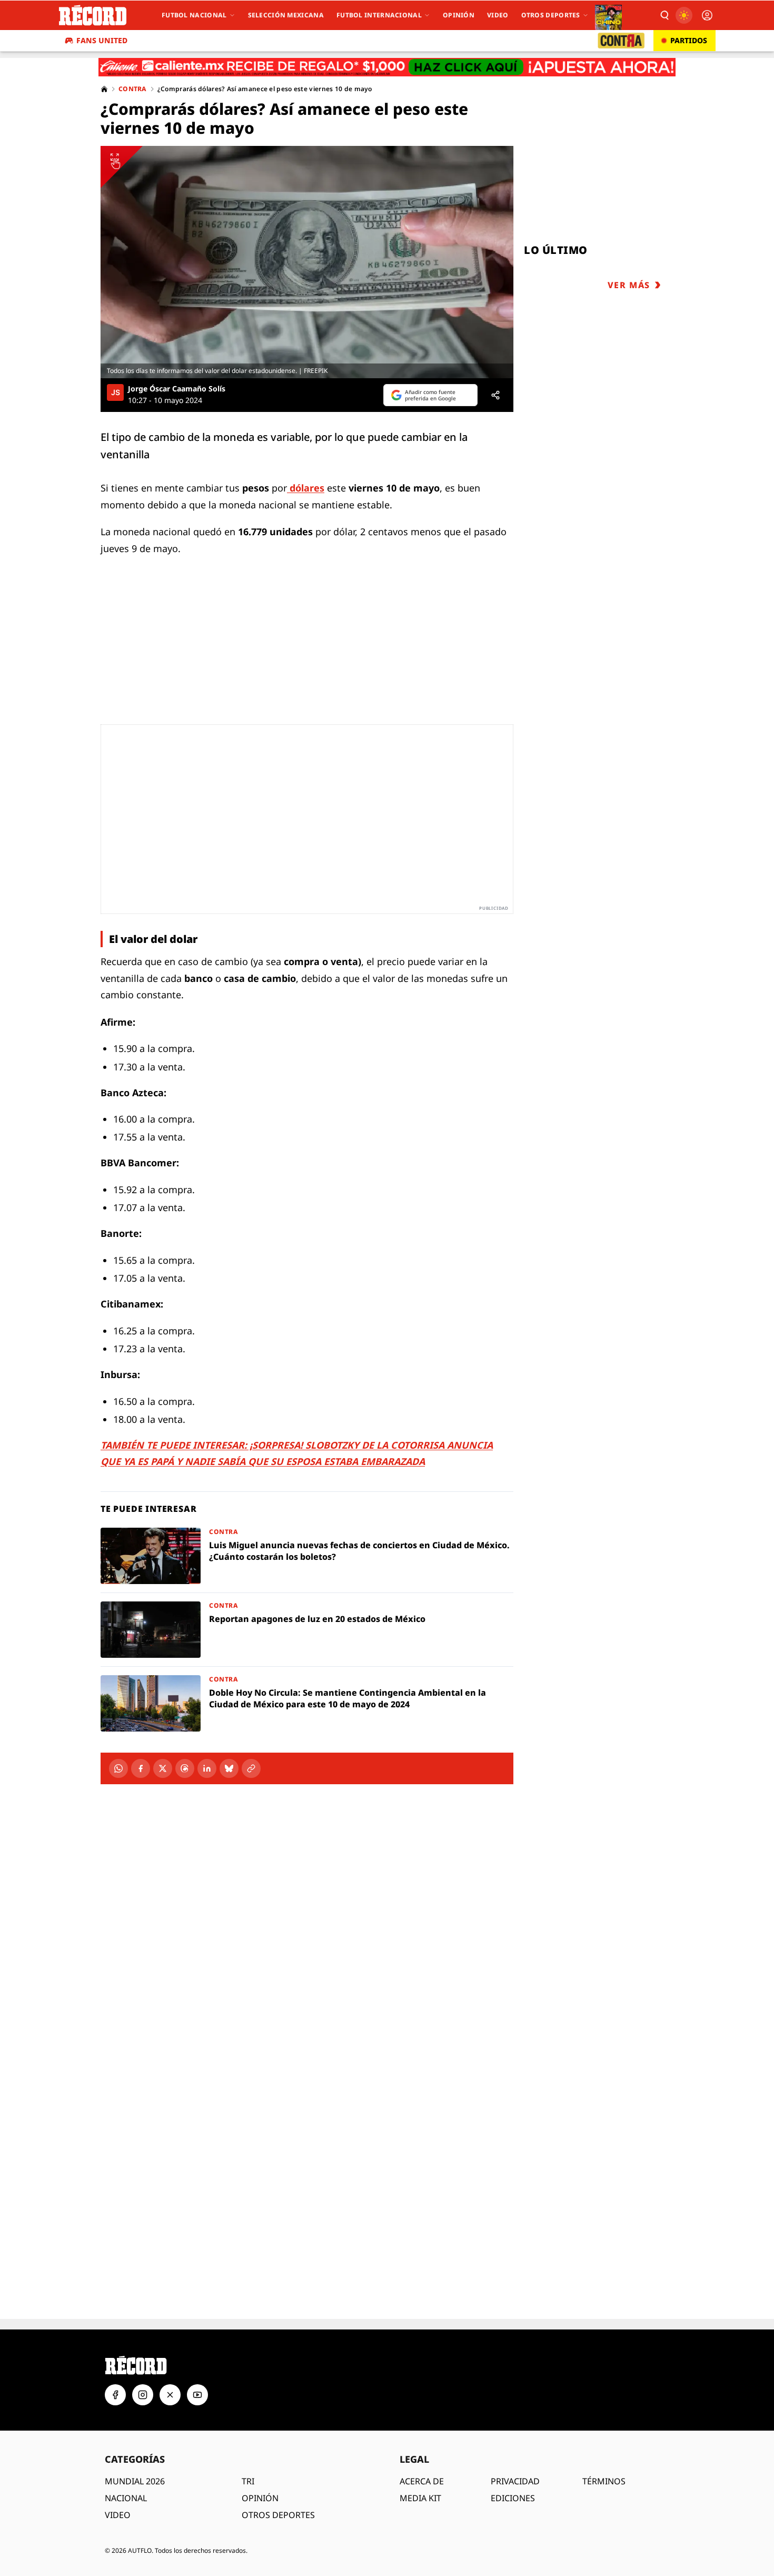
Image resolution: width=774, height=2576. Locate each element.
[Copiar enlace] (251, 1768)
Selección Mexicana (286, 15)
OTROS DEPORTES (278, 2477)
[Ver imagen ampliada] (307, 262)
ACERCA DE (422, 2444)
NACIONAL (126, 2461)
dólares (307, 488)
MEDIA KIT (420, 2461)
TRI (248, 2444)
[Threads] (185, 1768)
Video (498, 15)
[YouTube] (197, 2357)
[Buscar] (664, 15)
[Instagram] (143, 2357)
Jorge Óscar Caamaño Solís (177, 389)
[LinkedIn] (207, 1768)
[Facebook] (141, 1768)
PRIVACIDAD (515, 2444)
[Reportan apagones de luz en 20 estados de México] (307, 1630)
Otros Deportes (551, 15)
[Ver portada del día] (608, 15)
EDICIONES (513, 2461)
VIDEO (118, 2477)
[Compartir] (495, 395)
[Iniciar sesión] (707, 15)
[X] (163, 1768)
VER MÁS (629, 285)
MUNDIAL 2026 (135, 2444)
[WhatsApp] (118, 1768)
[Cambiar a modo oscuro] (684, 15)
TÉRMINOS (604, 2444)
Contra (133, 89)
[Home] (104, 89)
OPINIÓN (260, 2461)
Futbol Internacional (379, 15)
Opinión (459, 15)
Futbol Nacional (194, 15)
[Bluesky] (229, 1768)
